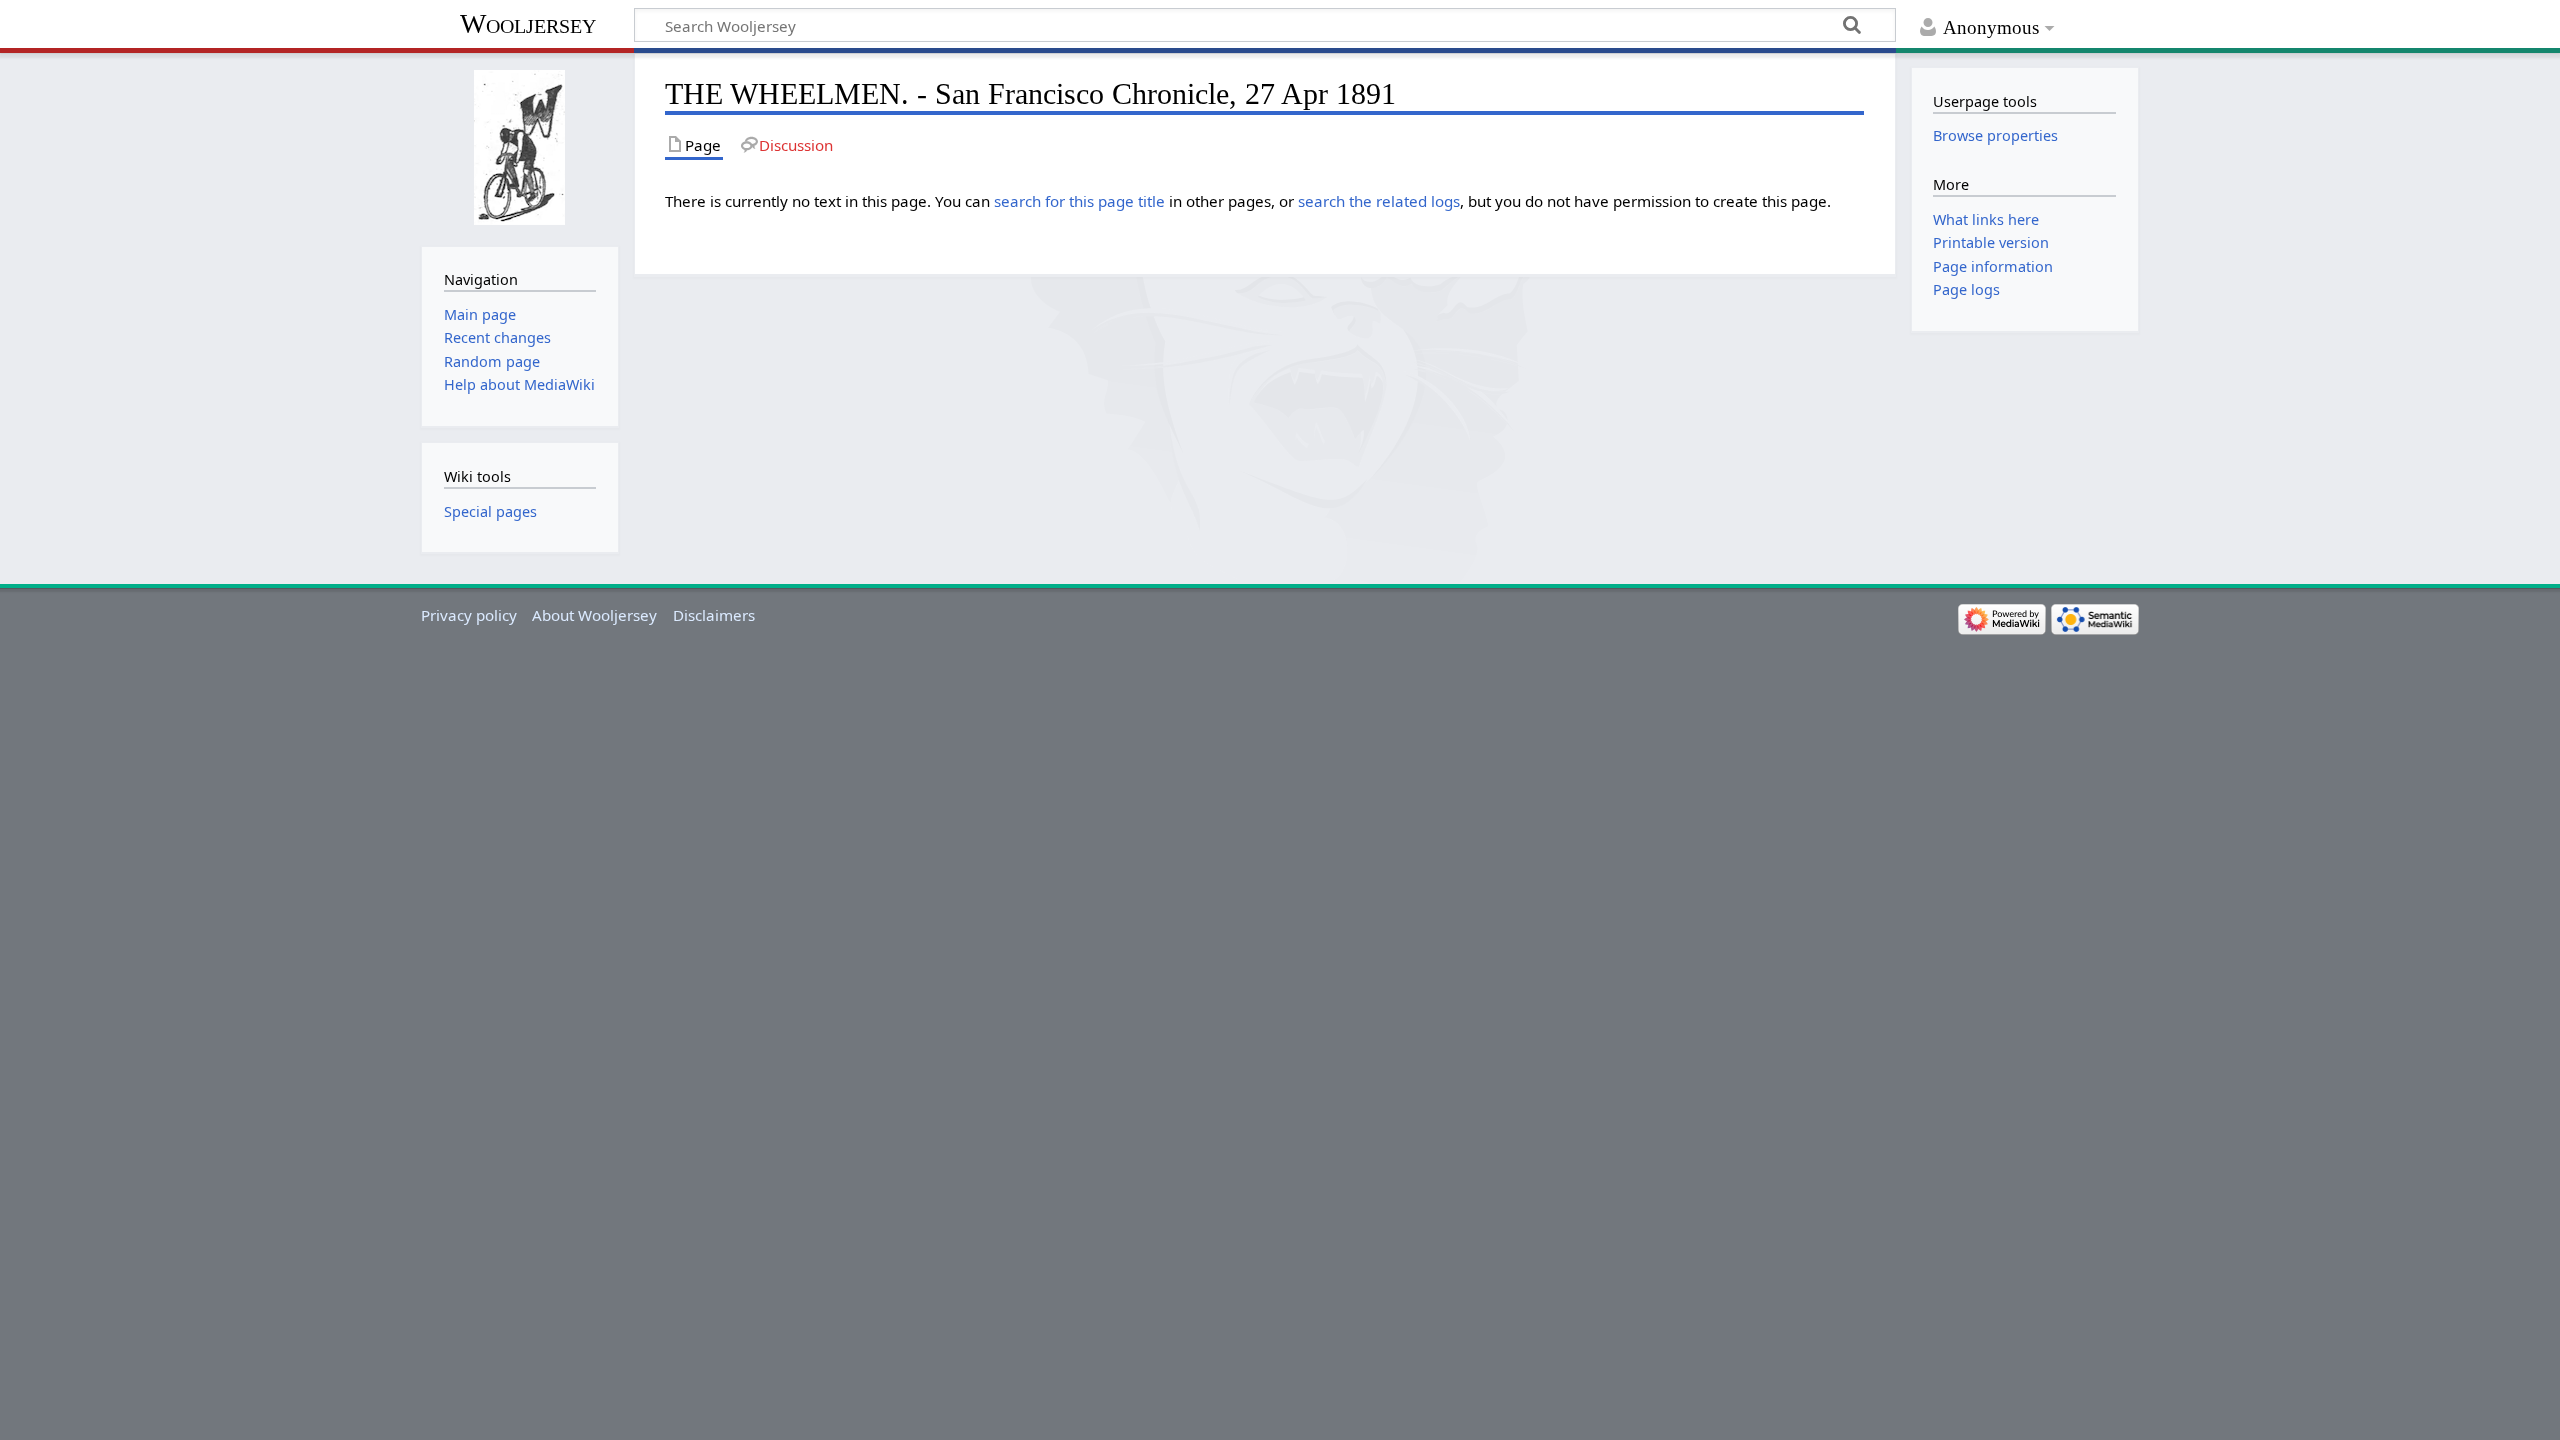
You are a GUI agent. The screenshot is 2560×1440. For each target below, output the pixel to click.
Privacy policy (469, 615)
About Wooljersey (594, 615)
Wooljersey (528, 23)
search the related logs (1379, 201)
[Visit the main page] (519, 147)
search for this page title (1079, 201)
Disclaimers (714, 615)
